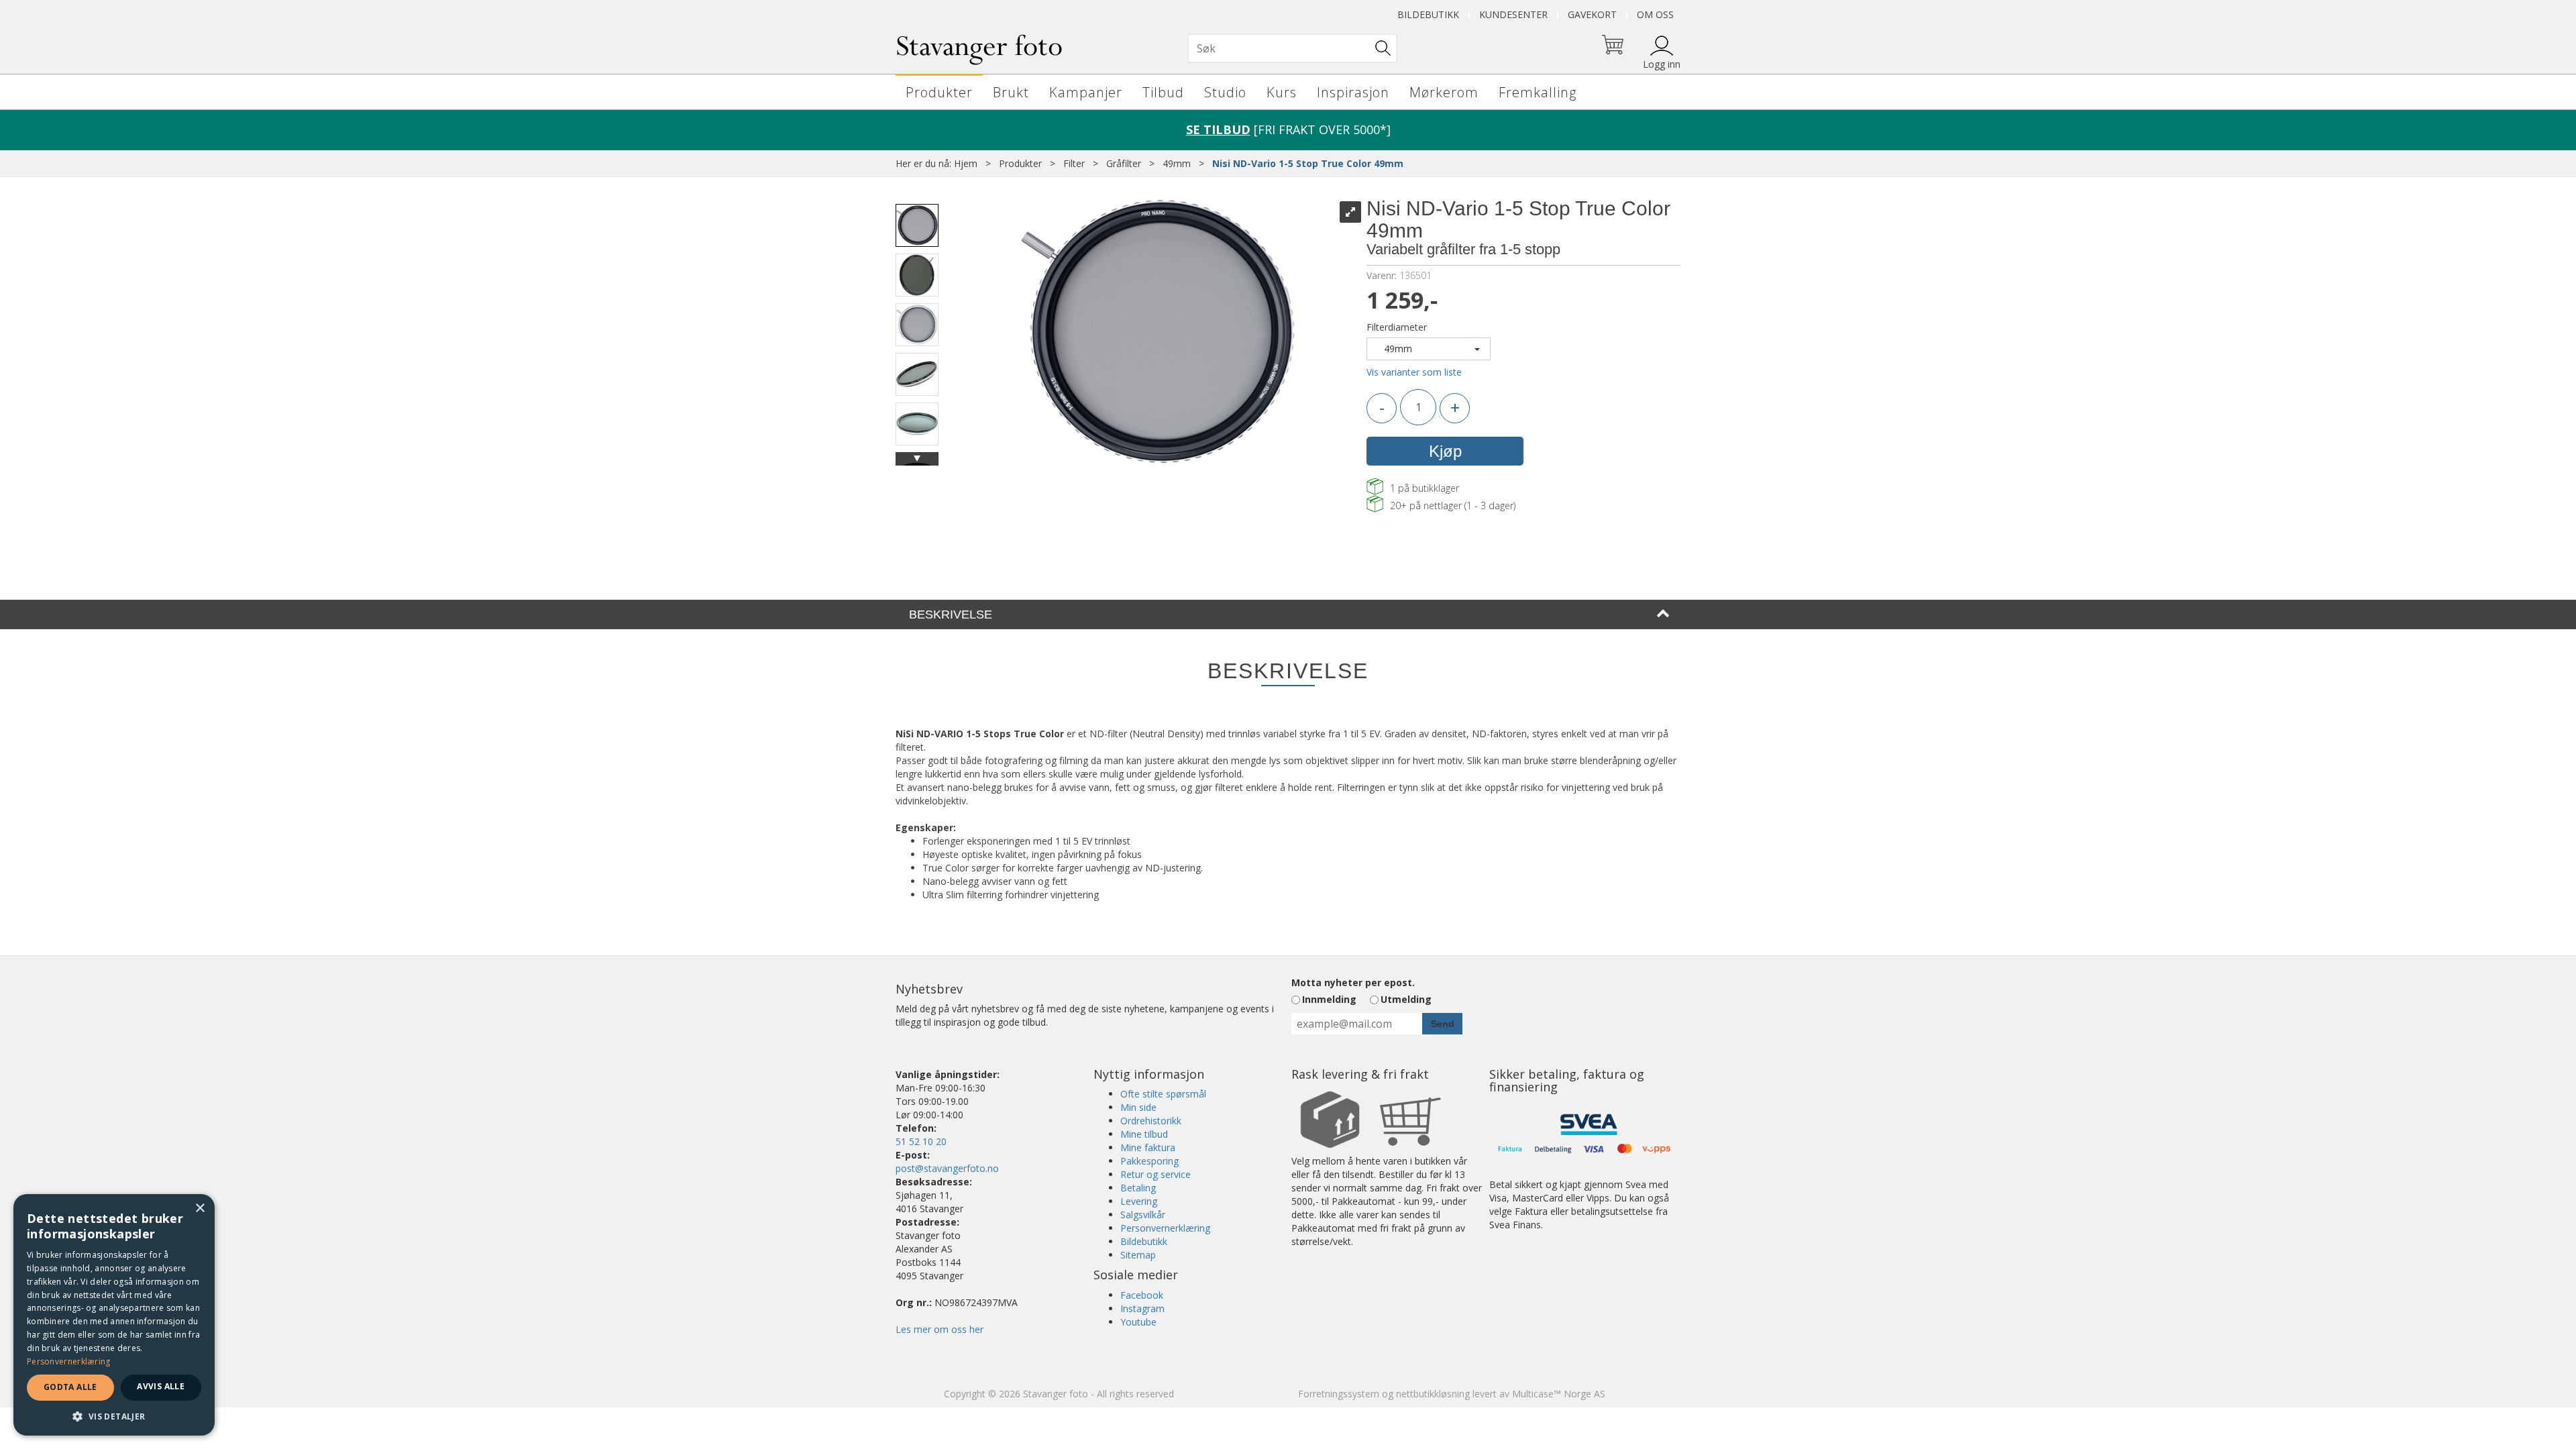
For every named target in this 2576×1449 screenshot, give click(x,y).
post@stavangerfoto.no (947, 1168)
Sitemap (1138, 1255)
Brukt (1011, 92)
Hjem (966, 163)
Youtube (1138, 1322)
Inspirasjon (1353, 92)
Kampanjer (1086, 92)
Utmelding (1406, 999)
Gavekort (1592, 14)
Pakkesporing (1149, 1161)
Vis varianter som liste (1414, 372)
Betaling (1138, 1188)
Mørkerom (1444, 92)
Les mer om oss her (940, 1329)
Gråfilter (1124, 163)
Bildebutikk (1428, 14)
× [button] (200, 1209)
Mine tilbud (1144, 1134)
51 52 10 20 (921, 1141)
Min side (1138, 1107)
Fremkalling (1538, 92)
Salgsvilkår (1143, 1215)
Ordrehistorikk (1151, 1121)
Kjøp (1445, 451)
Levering (1139, 1201)
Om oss (1655, 14)
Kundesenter (1513, 14)
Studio (1225, 92)
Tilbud (1163, 92)
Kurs (1282, 92)
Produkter (939, 92)
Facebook (1142, 1295)
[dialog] (114, 1315)
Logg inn (1662, 64)
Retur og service (1156, 1174)
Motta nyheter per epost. (1353, 982)
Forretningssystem (1339, 1394)
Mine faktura (1148, 1147)
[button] (114, 1416)
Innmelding (1329, 999)
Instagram (1142, 1308)
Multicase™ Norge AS (1559, 1394)
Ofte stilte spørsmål (1163, 1094)
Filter (1074, 163)
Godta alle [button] (70, 1387)
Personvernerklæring (1165, 1228)
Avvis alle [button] (161, 1386)
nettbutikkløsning (1433, 1394)
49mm (1177, 163)
